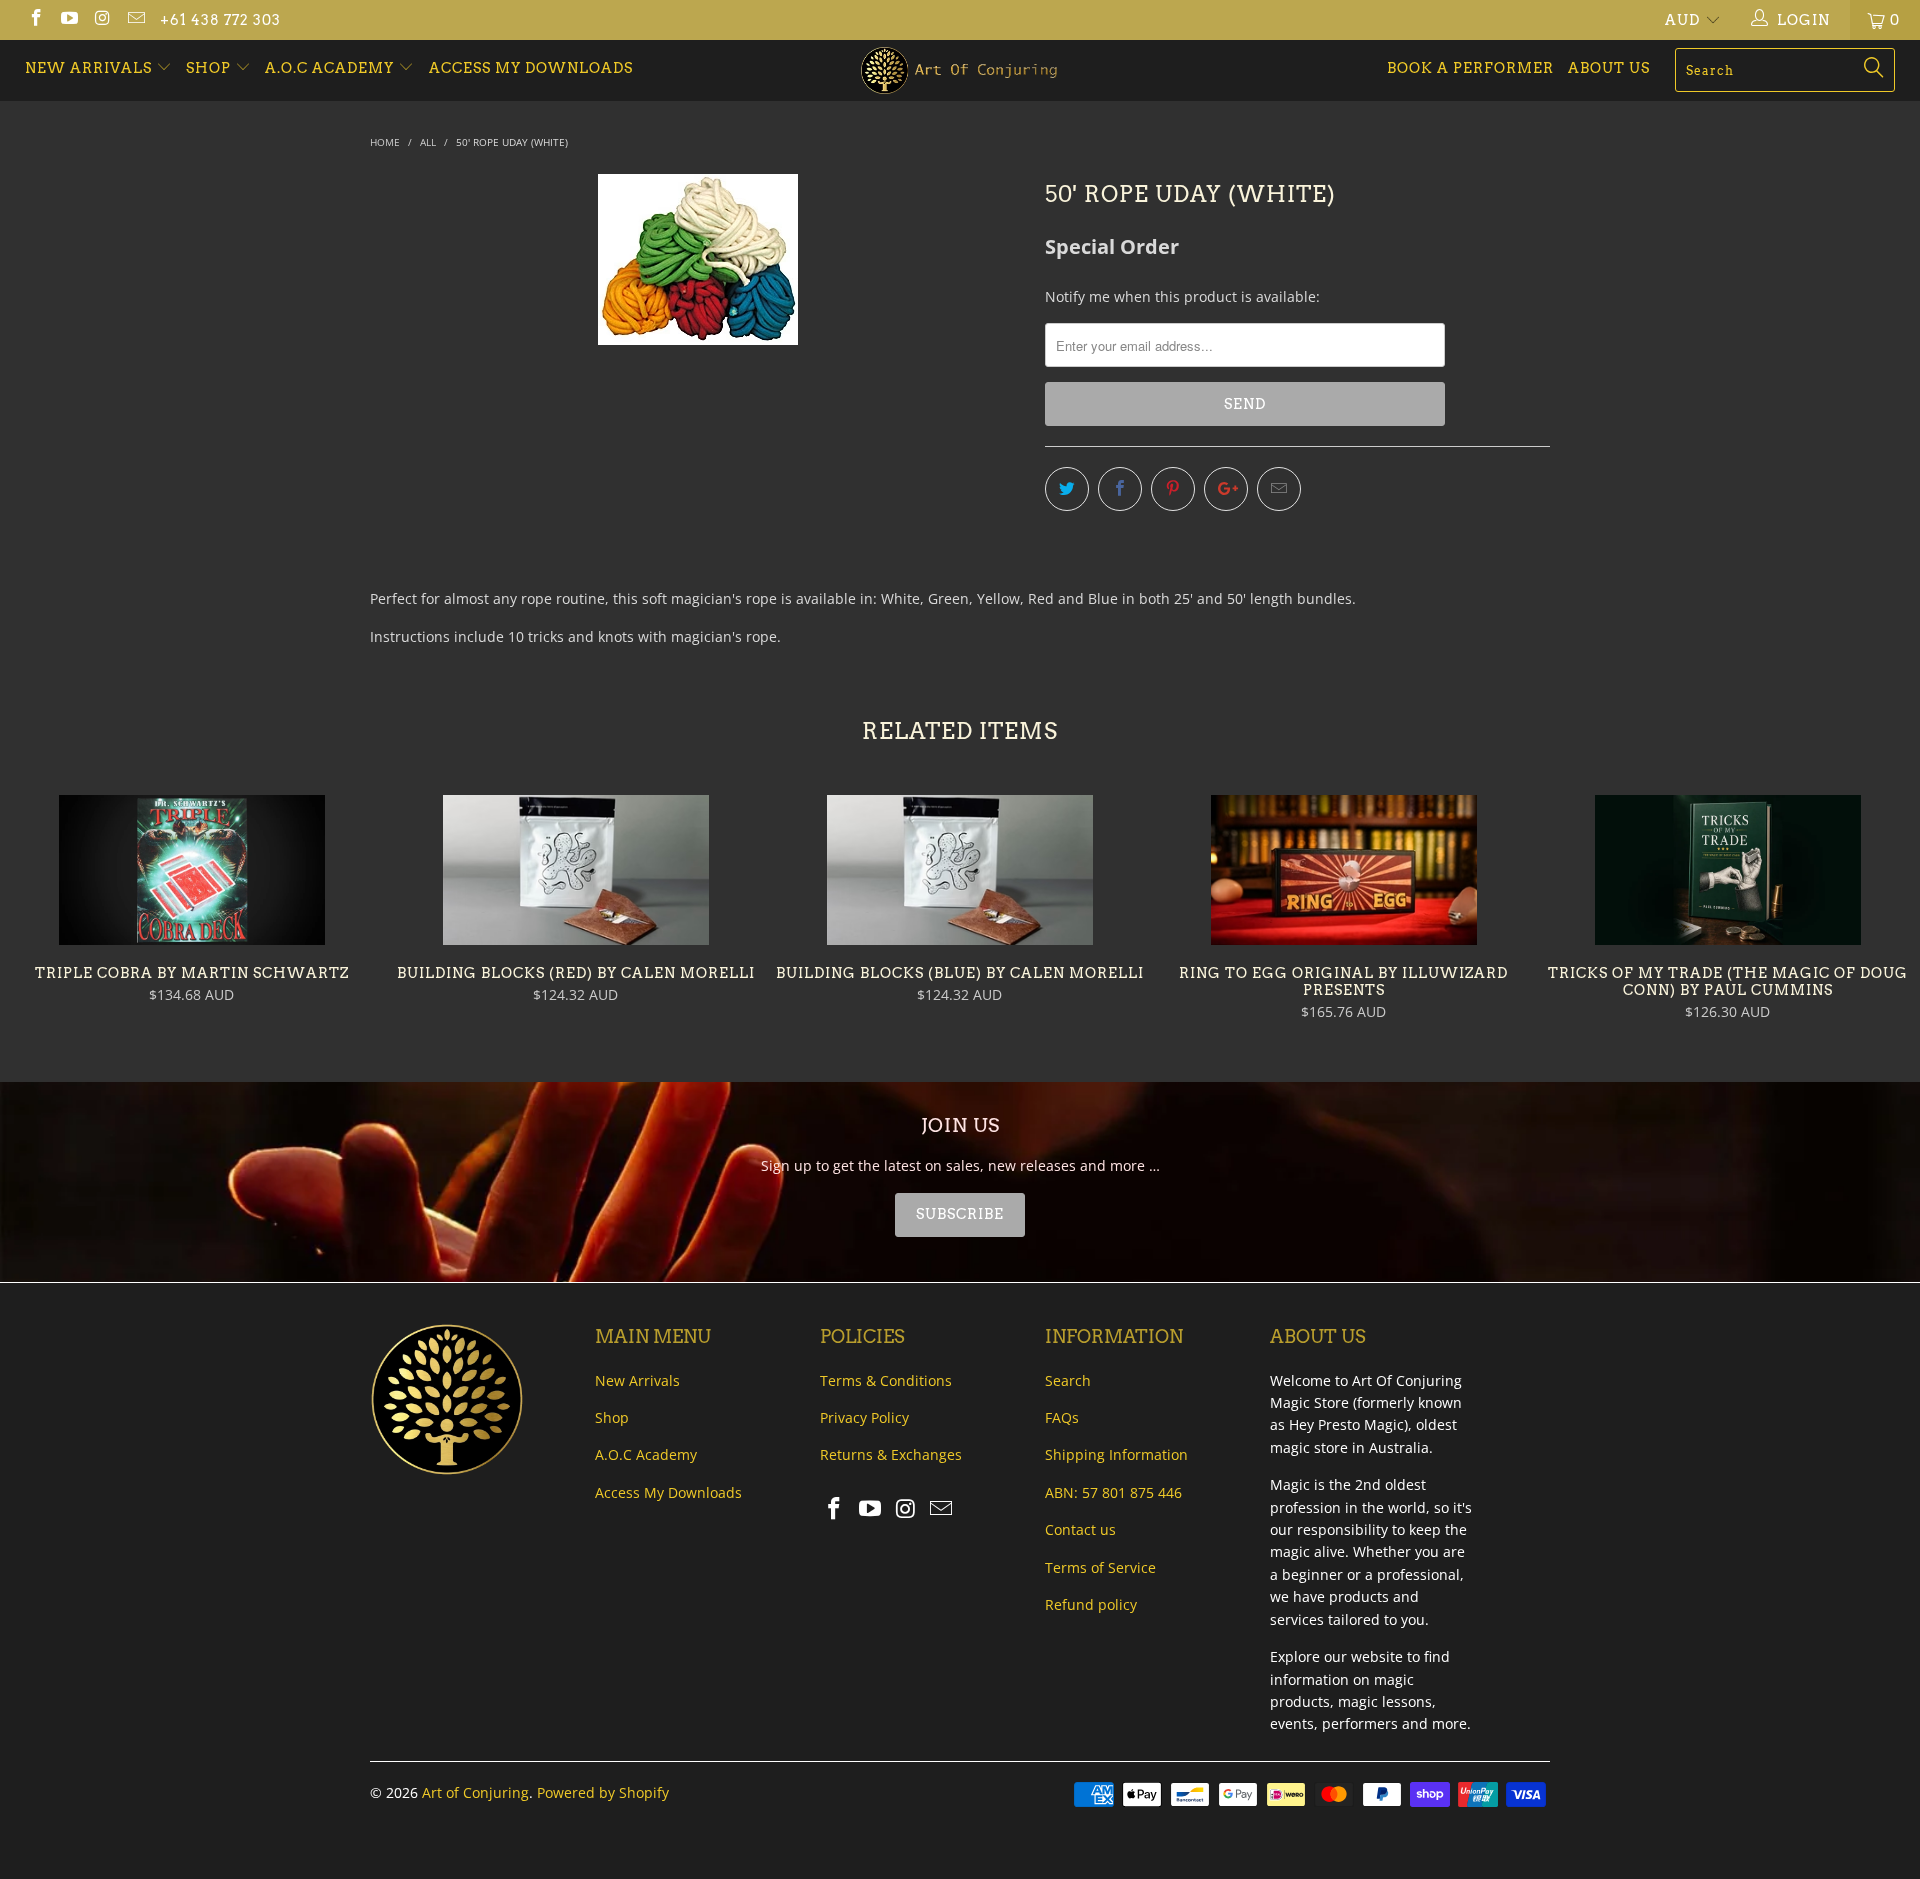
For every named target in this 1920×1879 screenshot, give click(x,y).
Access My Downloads (531, 68)
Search (1068, 1380)
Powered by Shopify (603, 1792)
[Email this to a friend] (1279, 489)
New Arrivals (90, 68)
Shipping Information (1116, 1454)
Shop (208, 68)
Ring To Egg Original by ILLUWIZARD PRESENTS (1344, 870)
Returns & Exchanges (891, 1454)
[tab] (960, 1215)
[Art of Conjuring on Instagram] (102, 19)
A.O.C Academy (331, 68)
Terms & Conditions (886, 1380)
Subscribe (960, 1214)
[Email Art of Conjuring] (136, 19)
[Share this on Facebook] (1120, 489)
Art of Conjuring (475, 1792)
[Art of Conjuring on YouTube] (69, 19)
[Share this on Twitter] (1067, 489)
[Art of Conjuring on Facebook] (35, 19)
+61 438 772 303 (220, 20)
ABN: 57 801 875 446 (1113, 1492)
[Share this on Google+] (1226, 489)
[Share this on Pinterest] (1173, 489)
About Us (1609, 68)
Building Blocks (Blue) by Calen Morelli (960, 870)
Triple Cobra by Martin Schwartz (192, 870)
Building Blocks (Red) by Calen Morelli (576, 870)
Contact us (1080, 1529)
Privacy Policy (864, 1417)
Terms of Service (1100, 1567)
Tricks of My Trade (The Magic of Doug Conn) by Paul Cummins (1728, 870)
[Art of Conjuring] (959, 70)
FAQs (1062, 1417)
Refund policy (1091, 1604)
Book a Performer (1470, 68)
